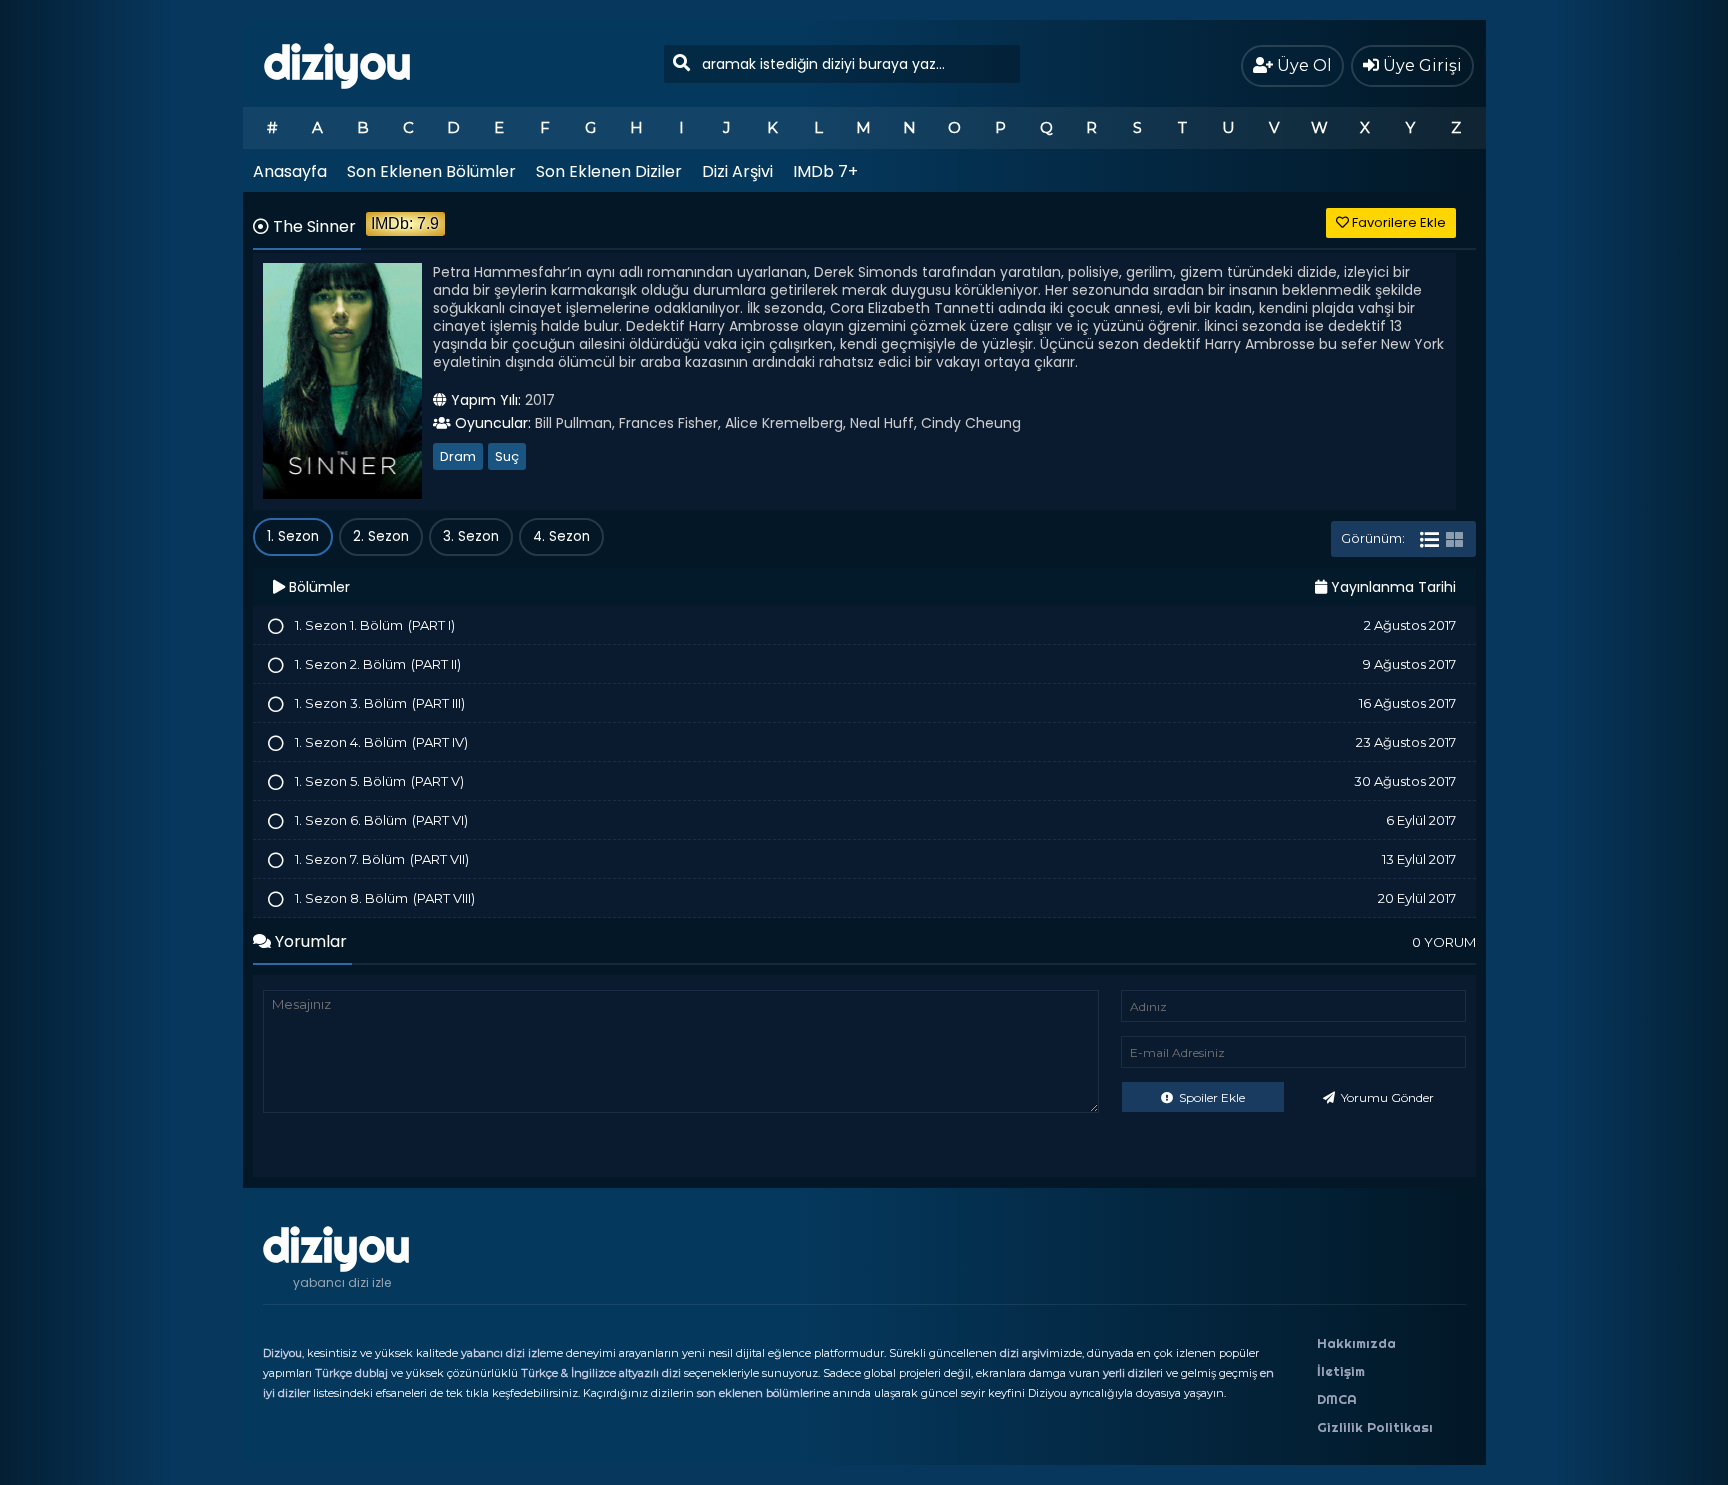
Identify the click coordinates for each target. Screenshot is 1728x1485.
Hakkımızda (1356, 1343)
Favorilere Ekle (1397, 222)
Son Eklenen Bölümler (431, 171)
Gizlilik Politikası (1375, 1427)
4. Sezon (561, 536)
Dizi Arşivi (737, 171)
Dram (458, 456)
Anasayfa (290, 171)
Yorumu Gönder (1386, 1097)
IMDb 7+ (825, 171)
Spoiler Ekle (1210, 1097)
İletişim (1341, 1371)
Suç (507, 456)
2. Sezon (381, 536)
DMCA (1337, 1399)
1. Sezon (293, 536)
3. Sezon (471, 536)
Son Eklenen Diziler (609, 171)
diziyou (337, 63)
